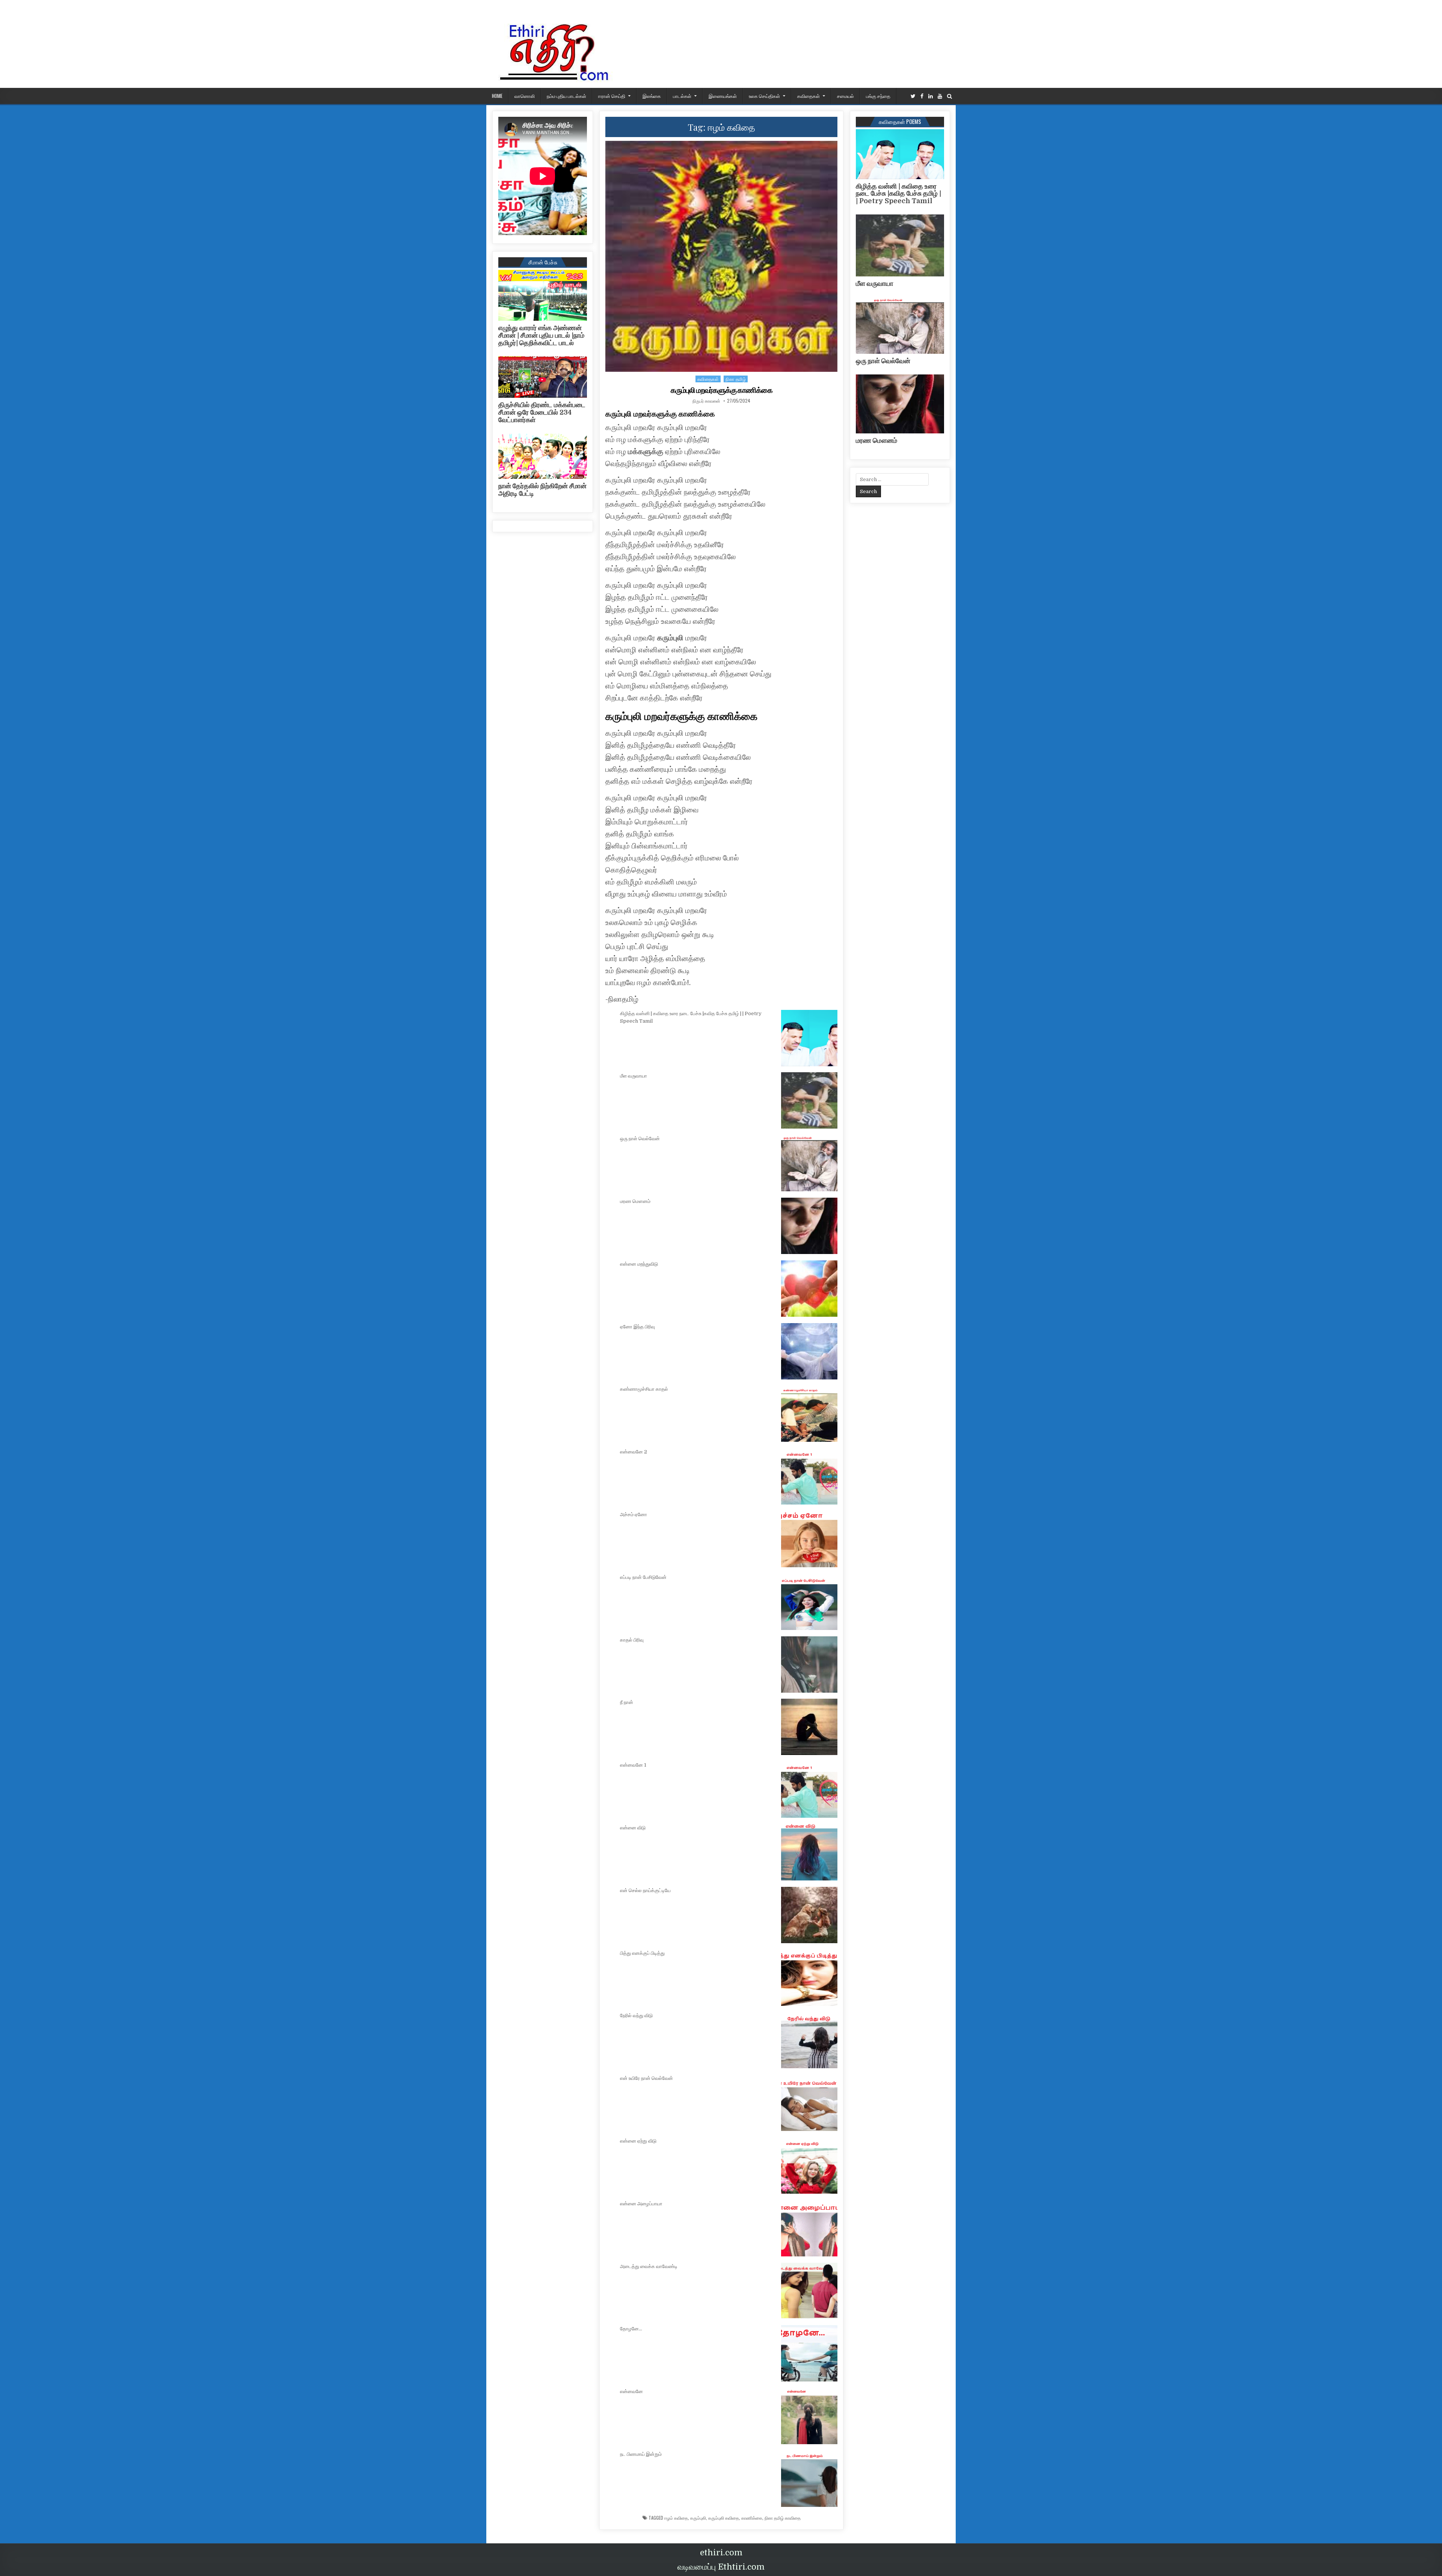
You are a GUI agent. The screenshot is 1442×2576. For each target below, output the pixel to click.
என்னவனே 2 (634, 1452)
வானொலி (525, 96)
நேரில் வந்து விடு (636, 2015)
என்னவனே (631, 2391)
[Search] (950, 96)
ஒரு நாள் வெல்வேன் (640, 1139)
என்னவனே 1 (633, 1765)
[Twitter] (913, 96)
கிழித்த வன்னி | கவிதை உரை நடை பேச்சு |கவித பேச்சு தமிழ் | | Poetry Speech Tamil (898, 194)
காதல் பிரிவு (632, 1640)
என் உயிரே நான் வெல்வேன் (646, 2078)
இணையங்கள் (723, 96)
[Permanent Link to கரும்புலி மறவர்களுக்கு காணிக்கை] (721, 256)
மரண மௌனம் (635, 1201)
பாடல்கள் (682, 96)
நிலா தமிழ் (736, 379)
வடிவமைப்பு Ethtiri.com (721, 2567)
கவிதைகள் (808, 96)
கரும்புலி (670, 638)
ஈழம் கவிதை (676, 2518)
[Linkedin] (931, 96)
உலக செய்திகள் (764, 96)
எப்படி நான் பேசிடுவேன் (643, 1577)
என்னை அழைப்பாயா (641, 2204)
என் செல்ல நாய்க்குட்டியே (645, 1890)
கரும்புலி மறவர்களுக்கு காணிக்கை (722, 390)
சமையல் (845, 96)
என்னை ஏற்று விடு (638, 2141)
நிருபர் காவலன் (706, 401)
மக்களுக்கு (646, 452)
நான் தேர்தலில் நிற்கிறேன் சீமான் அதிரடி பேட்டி (542, 490)
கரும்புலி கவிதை (724, 2518)
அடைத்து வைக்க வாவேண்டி (649, 2266)
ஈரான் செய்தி (612, 96)
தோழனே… (631, 2329)
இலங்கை (652, 96)
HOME (497, 96)
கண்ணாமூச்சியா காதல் (644, 1389)
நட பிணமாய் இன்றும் (641, 2454)
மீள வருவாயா (634, 1076)
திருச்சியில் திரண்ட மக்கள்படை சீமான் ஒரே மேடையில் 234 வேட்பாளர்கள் (542, 412)
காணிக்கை (752, 2518)
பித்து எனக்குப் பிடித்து (642, 1953)
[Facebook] (922, 96)
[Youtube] (940, 96)
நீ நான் (627, 1702)
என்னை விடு (633, 1828)
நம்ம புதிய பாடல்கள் (566, 96)
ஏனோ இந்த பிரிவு (637, 1327)
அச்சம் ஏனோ (634, 1514)
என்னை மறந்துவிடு (639, 1264)
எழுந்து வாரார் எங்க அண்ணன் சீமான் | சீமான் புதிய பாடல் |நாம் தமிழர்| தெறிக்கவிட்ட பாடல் (541, 335)
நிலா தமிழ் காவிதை (783, 2518)
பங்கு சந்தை (878, 96)
